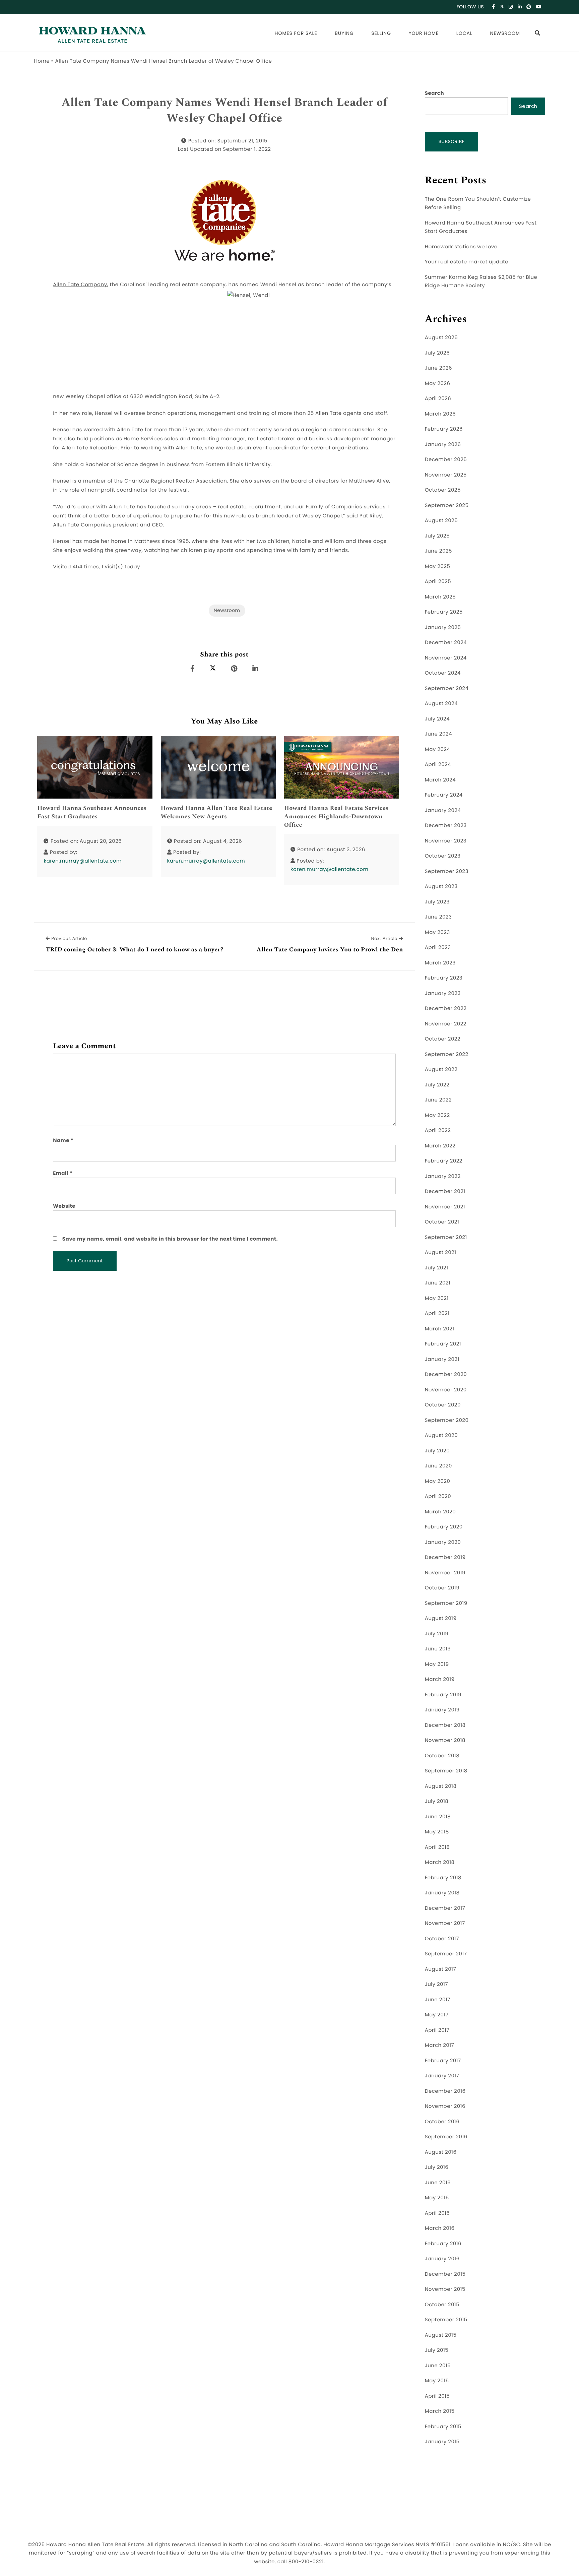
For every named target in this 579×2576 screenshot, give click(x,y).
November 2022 (446, 1024)
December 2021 (445, 1191)
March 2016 (440, 2228)
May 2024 (438, 749)
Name (63, 1141)
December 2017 (445, 1908)
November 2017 (445, 1923)
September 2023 (447, 871)
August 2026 (441, 338)
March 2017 (439, 2045)
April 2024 (438, 765)
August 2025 (441, 521)
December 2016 (445, 2091)
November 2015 (445, 2289)
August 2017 (440, 1969)
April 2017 (437, 2030)
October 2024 (443, 673)
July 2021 (437, 1268)
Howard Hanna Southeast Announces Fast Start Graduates (92, 813)
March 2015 (440, 2411)
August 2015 (441, 2335)
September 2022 (447, 1054)
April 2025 (438, 582)
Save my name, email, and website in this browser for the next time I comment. (170, 1239)
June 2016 (438, 2183)
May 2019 (437, 1664)
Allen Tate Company (80, 285)
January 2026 (443, 445)
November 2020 (446, 1390)
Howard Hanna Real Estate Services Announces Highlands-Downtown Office (336, 817)
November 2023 (446, 841)
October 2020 (443, 1405)
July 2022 (437, 1085)
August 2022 (441, 1070)
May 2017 (437, 2015)
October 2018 (442, 1756)
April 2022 (438, 1130)
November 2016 (445, 2106)
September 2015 (446, 2320)
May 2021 (437, 1298)
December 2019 (445, 1557)
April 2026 (438, 399)
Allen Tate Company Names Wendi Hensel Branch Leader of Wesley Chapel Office (224, 111)
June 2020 (438, 1466)
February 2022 (444, 1161)
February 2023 (444, 978)
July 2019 (437, 1634)
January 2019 (442, 1710)
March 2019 (440, 1679)
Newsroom (505, 33)
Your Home (424, 33)
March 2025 (440, 597)
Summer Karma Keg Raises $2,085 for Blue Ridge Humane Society (481, 282)
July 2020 (437, 1451)
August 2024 (441, 704)
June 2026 (438, 368)
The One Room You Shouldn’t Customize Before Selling (478, 204)
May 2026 (438, 384)
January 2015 (442, 2442)
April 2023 (438, 948)
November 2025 (446, 475)
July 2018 (437, 1801)
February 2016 (443, 2244)
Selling (381, 33)
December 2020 (446, 1374)
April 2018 (437, 1847)
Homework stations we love (461, 247)
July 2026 (437, 353)
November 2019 (445, 1573)
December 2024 (446, 643)
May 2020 (438, 1481)
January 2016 (442, 2259)
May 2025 (438, 567)
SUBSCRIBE (452, 141)
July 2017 (436, 1984)
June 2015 (438, 2366)
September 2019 (446, 1603)
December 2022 (446, 1009)
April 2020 (438, 1496)
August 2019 (441, 1618)
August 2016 (441, 2152)
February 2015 (443, 2427)
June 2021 (438, 1283)
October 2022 (443, 1039)
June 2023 (438, 917)
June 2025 (438, 551)
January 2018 (442, 1893)
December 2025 (446, 460)
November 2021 (445, 1207)
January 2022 (443, 1176)
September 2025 (447, 506)
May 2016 (437, 2198)
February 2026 (444, 429)
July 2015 (437, 2350)
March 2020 (440, 1512)
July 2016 (437, 2167)
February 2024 (444, 795)
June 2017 (438, 2000)
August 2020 (441, 1435)
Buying (344, 33)
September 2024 (447, 688)
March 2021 (440, 1329)
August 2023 (441, 887)
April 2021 (437, 1313)
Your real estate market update (467, 262)
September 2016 (446, 2137)
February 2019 (443, 1695)
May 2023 (437, 932)
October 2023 (443, 856)
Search (434, 93)
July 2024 (437, 719)
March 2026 (440, 414)
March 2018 (440, 1862)
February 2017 (443, 2061)
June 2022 (438, 1100)
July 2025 (437, 536)
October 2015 (442, 2305)
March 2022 (440, 1146)
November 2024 (446, 658)
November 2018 (445, 1740)
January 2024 (443, 810)
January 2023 (443, 993)
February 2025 (444, 612)
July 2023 (437, 902)
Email (63, 1173)
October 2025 (443, 490)
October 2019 (442, 1588)
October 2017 (442, 1939)
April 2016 (437, 2213)
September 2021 (446, 1237)
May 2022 (437, 1115)
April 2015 (437, 2396)
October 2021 (442, 1222)
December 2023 (446, 826)
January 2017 (442, 2076)
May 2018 (437, 1832)
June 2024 (438, 734)
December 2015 (445, 2274)
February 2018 (443, 1878)
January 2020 (443, 1542)
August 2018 (441, 1786)
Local (464, 33)
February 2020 (444, 1527)
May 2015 (437, 2381)
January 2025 (443, 627)
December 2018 (445, 1725)
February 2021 (443, 1344)
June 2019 (438, 1649)
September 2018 (446, 1771)
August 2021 (441, 1252)
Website (64, 1206)
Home (42, 61)
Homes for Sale (296, 33)
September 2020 (447, 1420)
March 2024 (440, 780)
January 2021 (442, 1359)
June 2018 (438, 1817)
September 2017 (446, 1954)
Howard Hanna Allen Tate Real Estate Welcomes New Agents (217, 813)
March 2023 (440, 963)
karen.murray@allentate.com (83, 861)
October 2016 (442, 2122)
